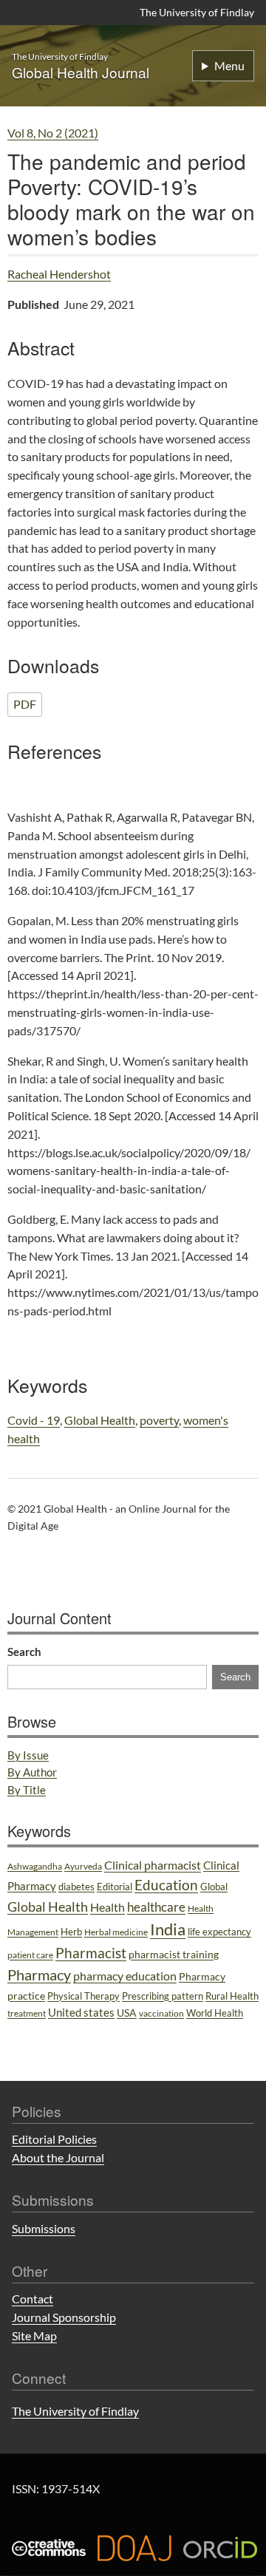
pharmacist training (174, 1954)
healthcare (156, 1907)
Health (108, 1907)
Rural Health (232, 1996)
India (168, 1929)
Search (24, 1652)
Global (214, 1887)
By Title (27, 1790)
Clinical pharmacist (153, 1865)
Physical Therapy (83, 1996)
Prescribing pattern (163, 1996)
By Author (32, 1772)
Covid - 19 (34, 1420)
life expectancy (219, 1932)
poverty (159, 1420)
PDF (25, 704)
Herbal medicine (116, 1932)
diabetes (76, 1887)
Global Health (100, 1420)
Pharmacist (91, 1953)
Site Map (34, 2335)
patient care (30, 1955)
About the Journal (58, 2157)
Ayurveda (83, 1866)
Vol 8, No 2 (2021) (53, 133)
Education (166, 1885)
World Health (215, 2013)
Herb (71, 1932)
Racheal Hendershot (59, 274)
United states (81, 2012)
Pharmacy (39, 1974)
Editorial (115, 1887)
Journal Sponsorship (64, 2317)
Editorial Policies (54, 2139)
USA (127, 2013)
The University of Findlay (197, 12)
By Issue (28, 1755)
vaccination (161, 2013)
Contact (33, 2299)
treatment (27, 2013)
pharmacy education (125, 1976)
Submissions (44, 2228)
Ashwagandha (35, 1866)
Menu (229, 65)
